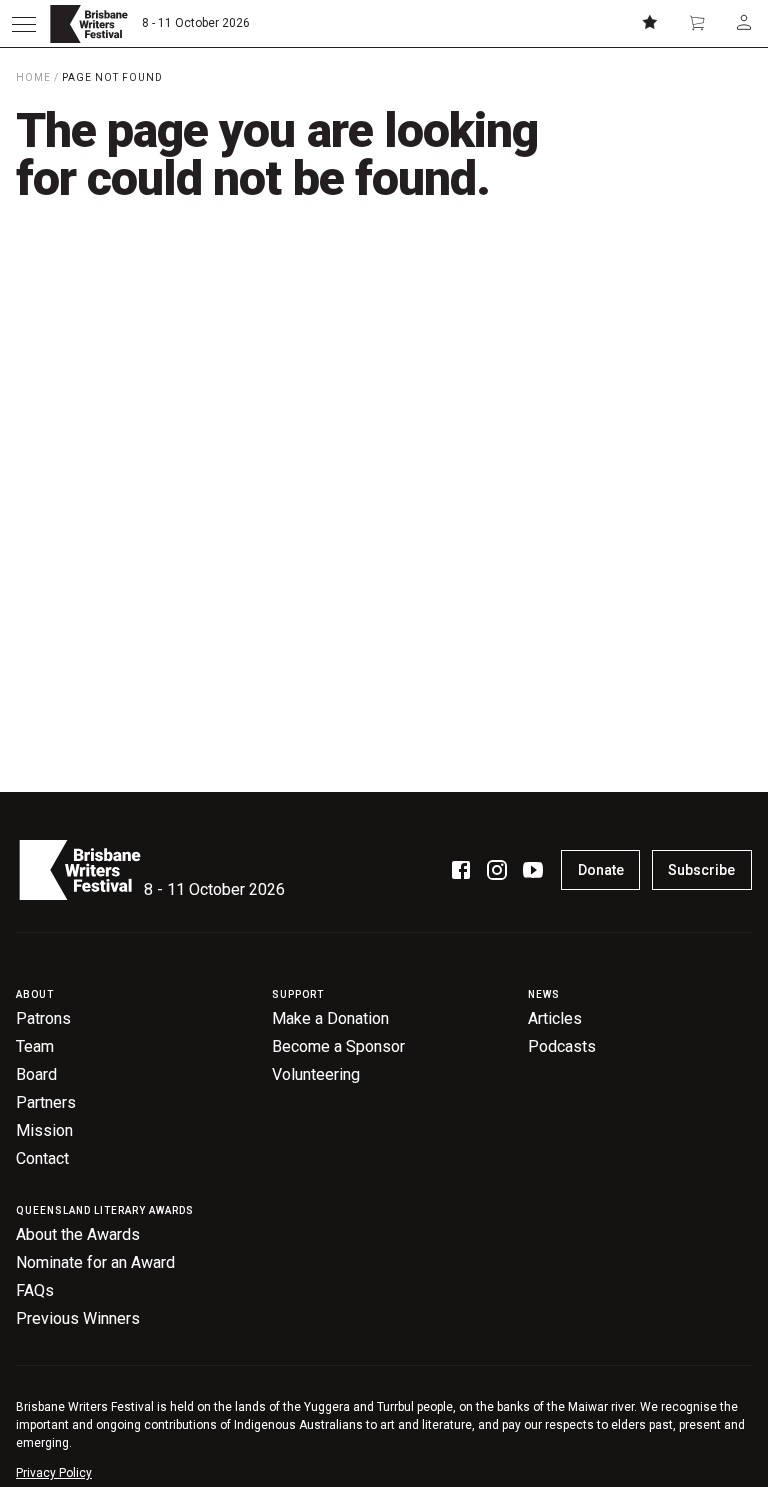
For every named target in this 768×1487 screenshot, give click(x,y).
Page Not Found (112, 77)
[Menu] (24, 24)
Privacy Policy (54, 1473)
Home (33, 77)
